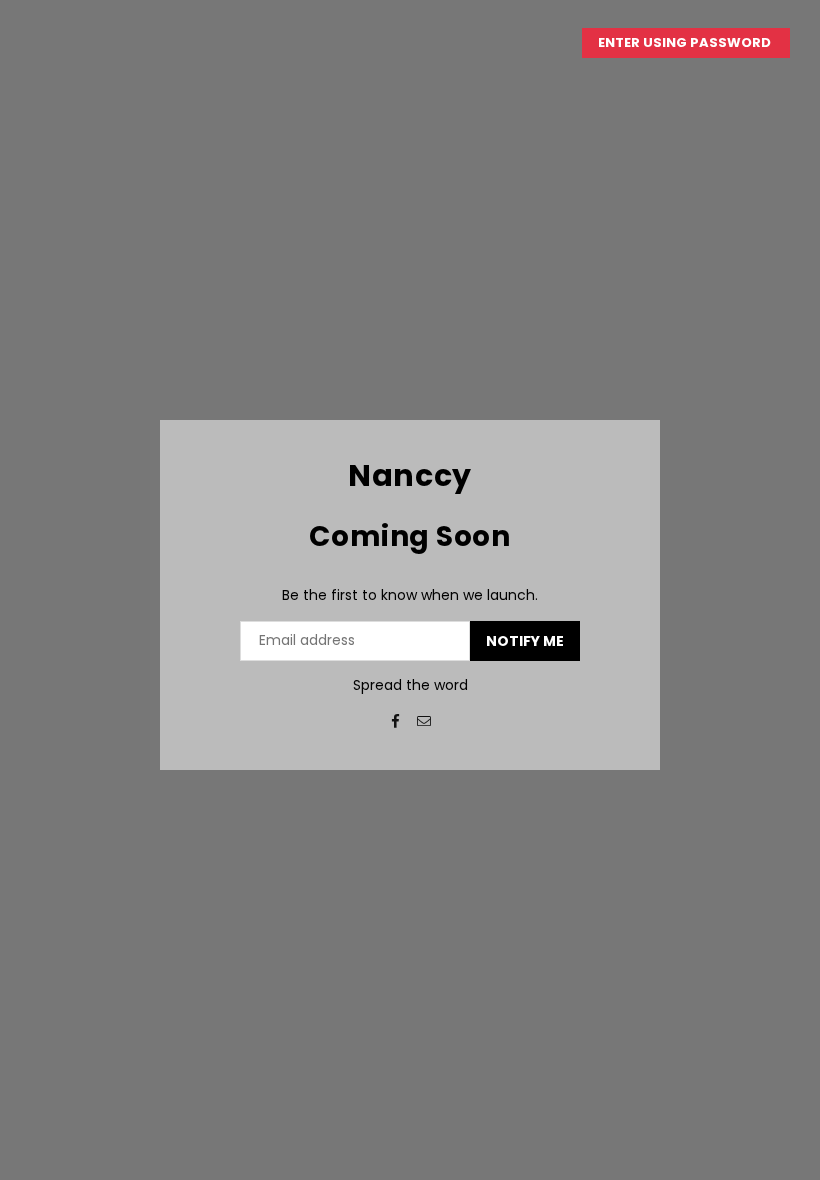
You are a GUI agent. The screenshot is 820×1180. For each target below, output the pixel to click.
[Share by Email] (424, 720)
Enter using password (686, 42)
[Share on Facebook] (395, 720)
